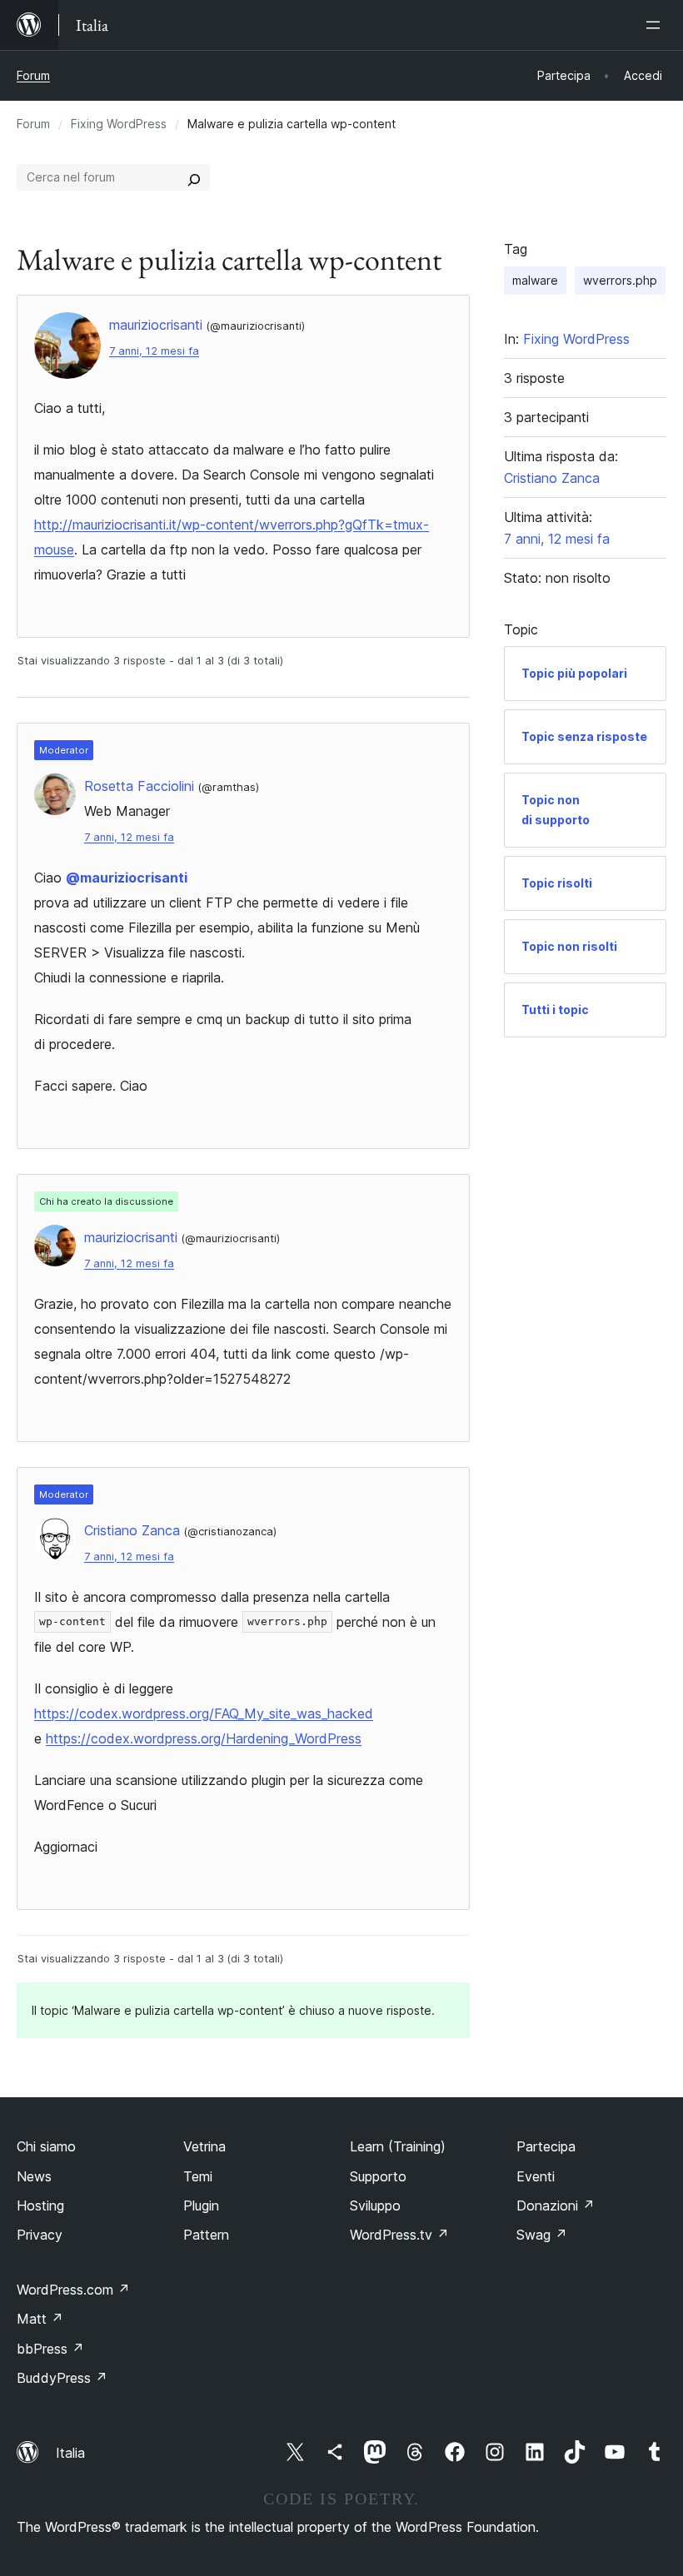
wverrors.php (620, 280)
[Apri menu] (656, 25)
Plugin (201, 2206)
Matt (40, 2319)
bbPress (50, 2349)
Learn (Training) (398, 2146)
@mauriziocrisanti (127, 878)
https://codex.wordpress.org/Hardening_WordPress (204, 1738)
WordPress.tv (399, 2235)
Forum (33, 75)
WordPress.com (73, 2290)
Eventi (536, 2176)
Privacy (40, 2235)
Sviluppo (375, 2206)
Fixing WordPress (119, 124)
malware (535, 280)
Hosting (40, 2206)
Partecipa (546, 2146)
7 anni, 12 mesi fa (154, 351)
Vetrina (204, 2146)
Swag (542, 2235)
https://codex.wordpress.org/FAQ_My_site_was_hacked (204, 1713)
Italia (70, 2453)
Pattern (206, 2235)
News (34, 2176)
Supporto (378, 2176)
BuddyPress (62, 2378)
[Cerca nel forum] (194, 177)
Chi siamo (46, 2146)
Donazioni (556, 2206)
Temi (198, 2176)
